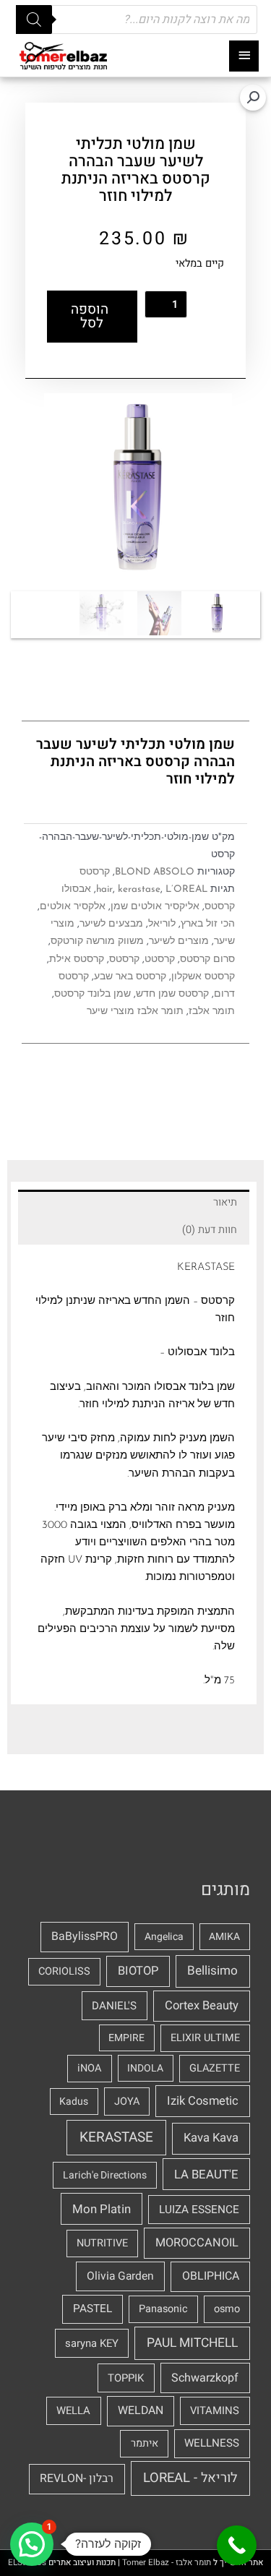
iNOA (89, 2068)
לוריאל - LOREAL (190, 2478)
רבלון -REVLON (77, 2478)
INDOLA (145, 2068)
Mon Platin (102, 2209)
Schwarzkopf (205, 2378)
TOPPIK (126, 2378)
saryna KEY (92, 2343)
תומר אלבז (212, 1012)
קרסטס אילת (77, 959)
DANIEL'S (114, 2006)
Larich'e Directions (105, 2175)
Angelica (164, 1937)
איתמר (145, 2443)
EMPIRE (126, 2038)
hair (104, 889)
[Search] (34, 20)
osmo (227, 2309)
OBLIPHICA (211, 2276)
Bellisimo (212, 1971)
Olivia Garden (120, 2276)
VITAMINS (215, 2410)
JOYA (127, 2101)
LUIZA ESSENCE (199, 2210)
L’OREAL (186, 889)
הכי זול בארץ (208, 924)
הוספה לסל (90, 316)
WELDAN (141, 2410)
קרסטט (160, 959)
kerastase (139, 889)
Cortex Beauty (202, 2006)
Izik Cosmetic (203, 2101)
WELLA (73, 2410)
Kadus (74, 2101)
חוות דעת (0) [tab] (210, 1230)
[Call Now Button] (237, 2545)
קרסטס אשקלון (203, 977)
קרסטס (95, 872)
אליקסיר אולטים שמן (155, 907)
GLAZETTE (215, 2068)
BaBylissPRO (85, 1936)
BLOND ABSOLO (155, 872)
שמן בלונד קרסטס (93, 994)
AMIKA (224, 1937)
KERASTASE (116, 2137)
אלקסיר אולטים (73, 907)
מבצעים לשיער (111, 924)
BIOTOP (138, 1971)
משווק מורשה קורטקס (97, 941)
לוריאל (162, 924)
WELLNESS (212, 2443)
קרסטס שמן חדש (172, 994)
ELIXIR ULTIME (205, 2038)
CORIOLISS (64, 1971)
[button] (253, 98)
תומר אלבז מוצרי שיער (135, 1012)
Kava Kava (211, 2138)
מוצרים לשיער (179, 941)
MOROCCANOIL (197, 2243)
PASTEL (93, 2309)
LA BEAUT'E (206, 2174)
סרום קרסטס (207, 959)
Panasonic (163, 2309)
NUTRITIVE (102, 2243)
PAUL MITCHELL (192, 2343)
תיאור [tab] (225, 1202)
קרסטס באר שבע (130, 977)
